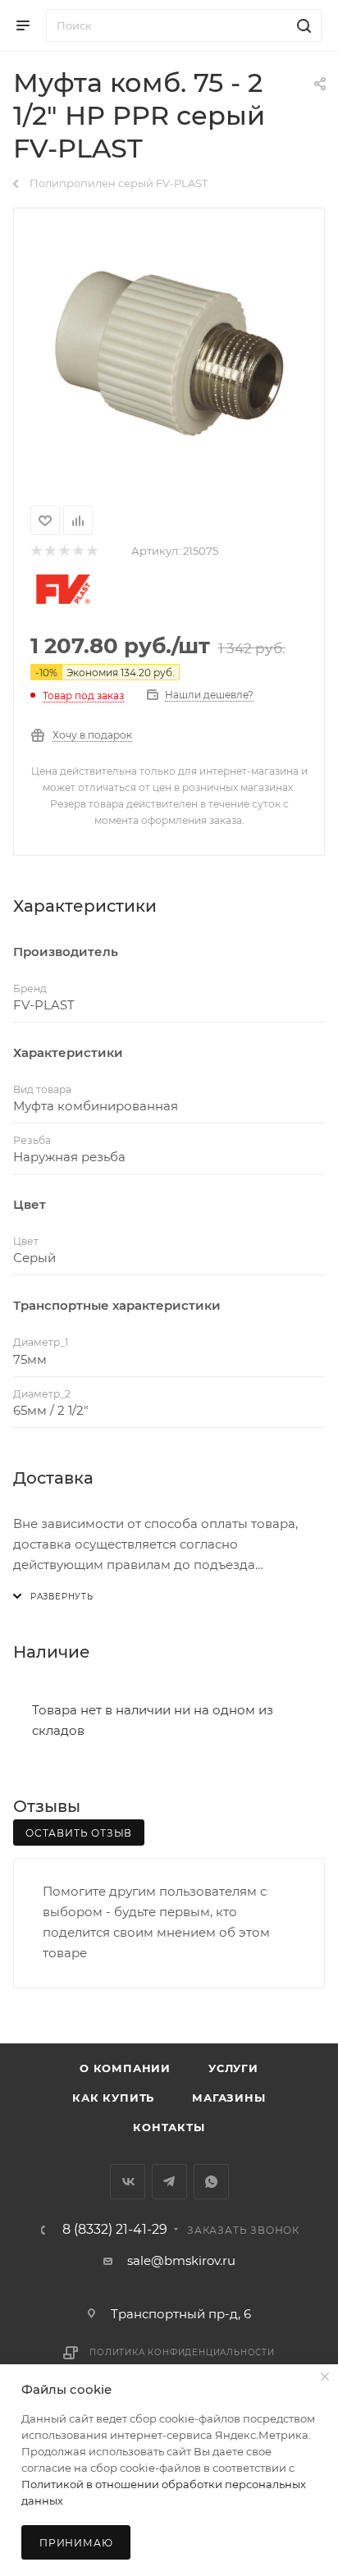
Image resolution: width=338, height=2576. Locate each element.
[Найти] (301, 25)
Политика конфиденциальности (182, 2352)
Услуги (233, 2068)
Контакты (169, 2127)
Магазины (228, 2098)
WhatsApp (211, 2182)
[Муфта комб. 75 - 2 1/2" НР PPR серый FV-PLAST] (169, 354)
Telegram (169, 2182)
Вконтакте (128, 2182)
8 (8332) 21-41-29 (115, 2230)
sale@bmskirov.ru (181, 2260)
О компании (125, 2068)
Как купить (113, 2098)
